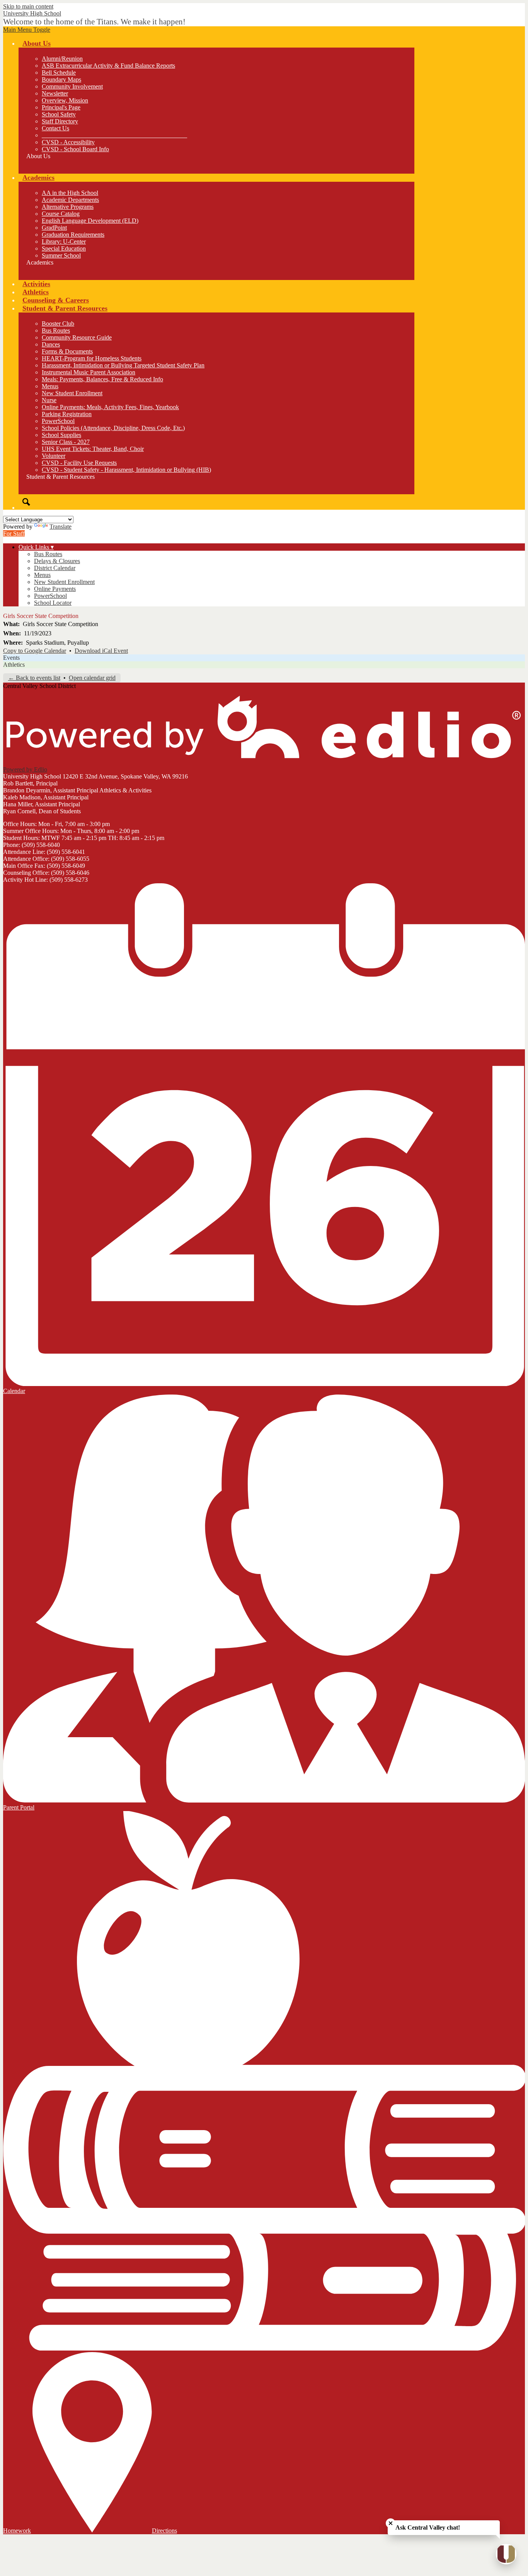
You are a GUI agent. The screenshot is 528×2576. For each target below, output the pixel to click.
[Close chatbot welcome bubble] (391, 2523)
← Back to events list (34, 678)
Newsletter (55, 93)
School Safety (59, 114)
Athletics (14, 665)
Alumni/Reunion (62, 59)
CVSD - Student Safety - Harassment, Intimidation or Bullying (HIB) (126, 470)
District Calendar (55, 568)
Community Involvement (72, 86)
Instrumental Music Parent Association (89, 372)
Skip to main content (28, 6)
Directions (164, 2531)
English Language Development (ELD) (90, 221)
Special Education (64, 248)
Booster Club (58, 323)
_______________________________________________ (114, 135)
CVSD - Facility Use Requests (79, 463)
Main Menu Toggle (27, 30)
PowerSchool (58, 421)
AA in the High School (70, 193)
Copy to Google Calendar (35, 651)
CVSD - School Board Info (75, 149)
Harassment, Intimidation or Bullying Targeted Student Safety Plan (123, 365)
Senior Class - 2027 (66, 442)
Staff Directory (60, 121)
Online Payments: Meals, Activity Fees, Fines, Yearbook (110, 407)
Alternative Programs (68, 207)
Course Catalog (61, 214)
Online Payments (55, 589)
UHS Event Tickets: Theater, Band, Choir (93, 449)
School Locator (53, 603)
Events (11, 658)
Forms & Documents (67, 351)
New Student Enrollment (72, 393)
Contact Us (55, 128)
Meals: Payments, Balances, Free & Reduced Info (102, 379)
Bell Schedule (59, 73)
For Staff (14, 533)
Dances (51, 344)
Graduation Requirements (73, 235)
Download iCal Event (101, 651)
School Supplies (61, 435)
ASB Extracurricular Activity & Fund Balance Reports (108, 66)
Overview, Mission (65, 100)
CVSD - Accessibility (68, 142)
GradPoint (54, 228)
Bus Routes (56, 330)
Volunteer (54, 456)
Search (26, 502)
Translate (60, 527)
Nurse (49, 400)
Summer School (61, 255)
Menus (50, 386)
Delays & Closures (57, 561)
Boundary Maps (61, 79)
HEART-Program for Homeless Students (92, 358)
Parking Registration (67, 414)
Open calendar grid (92, 678)
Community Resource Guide (77, 337)
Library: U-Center (64, 242)
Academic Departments (70, 200)
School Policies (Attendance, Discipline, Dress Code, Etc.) (113, 428)
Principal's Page (61, 107)
